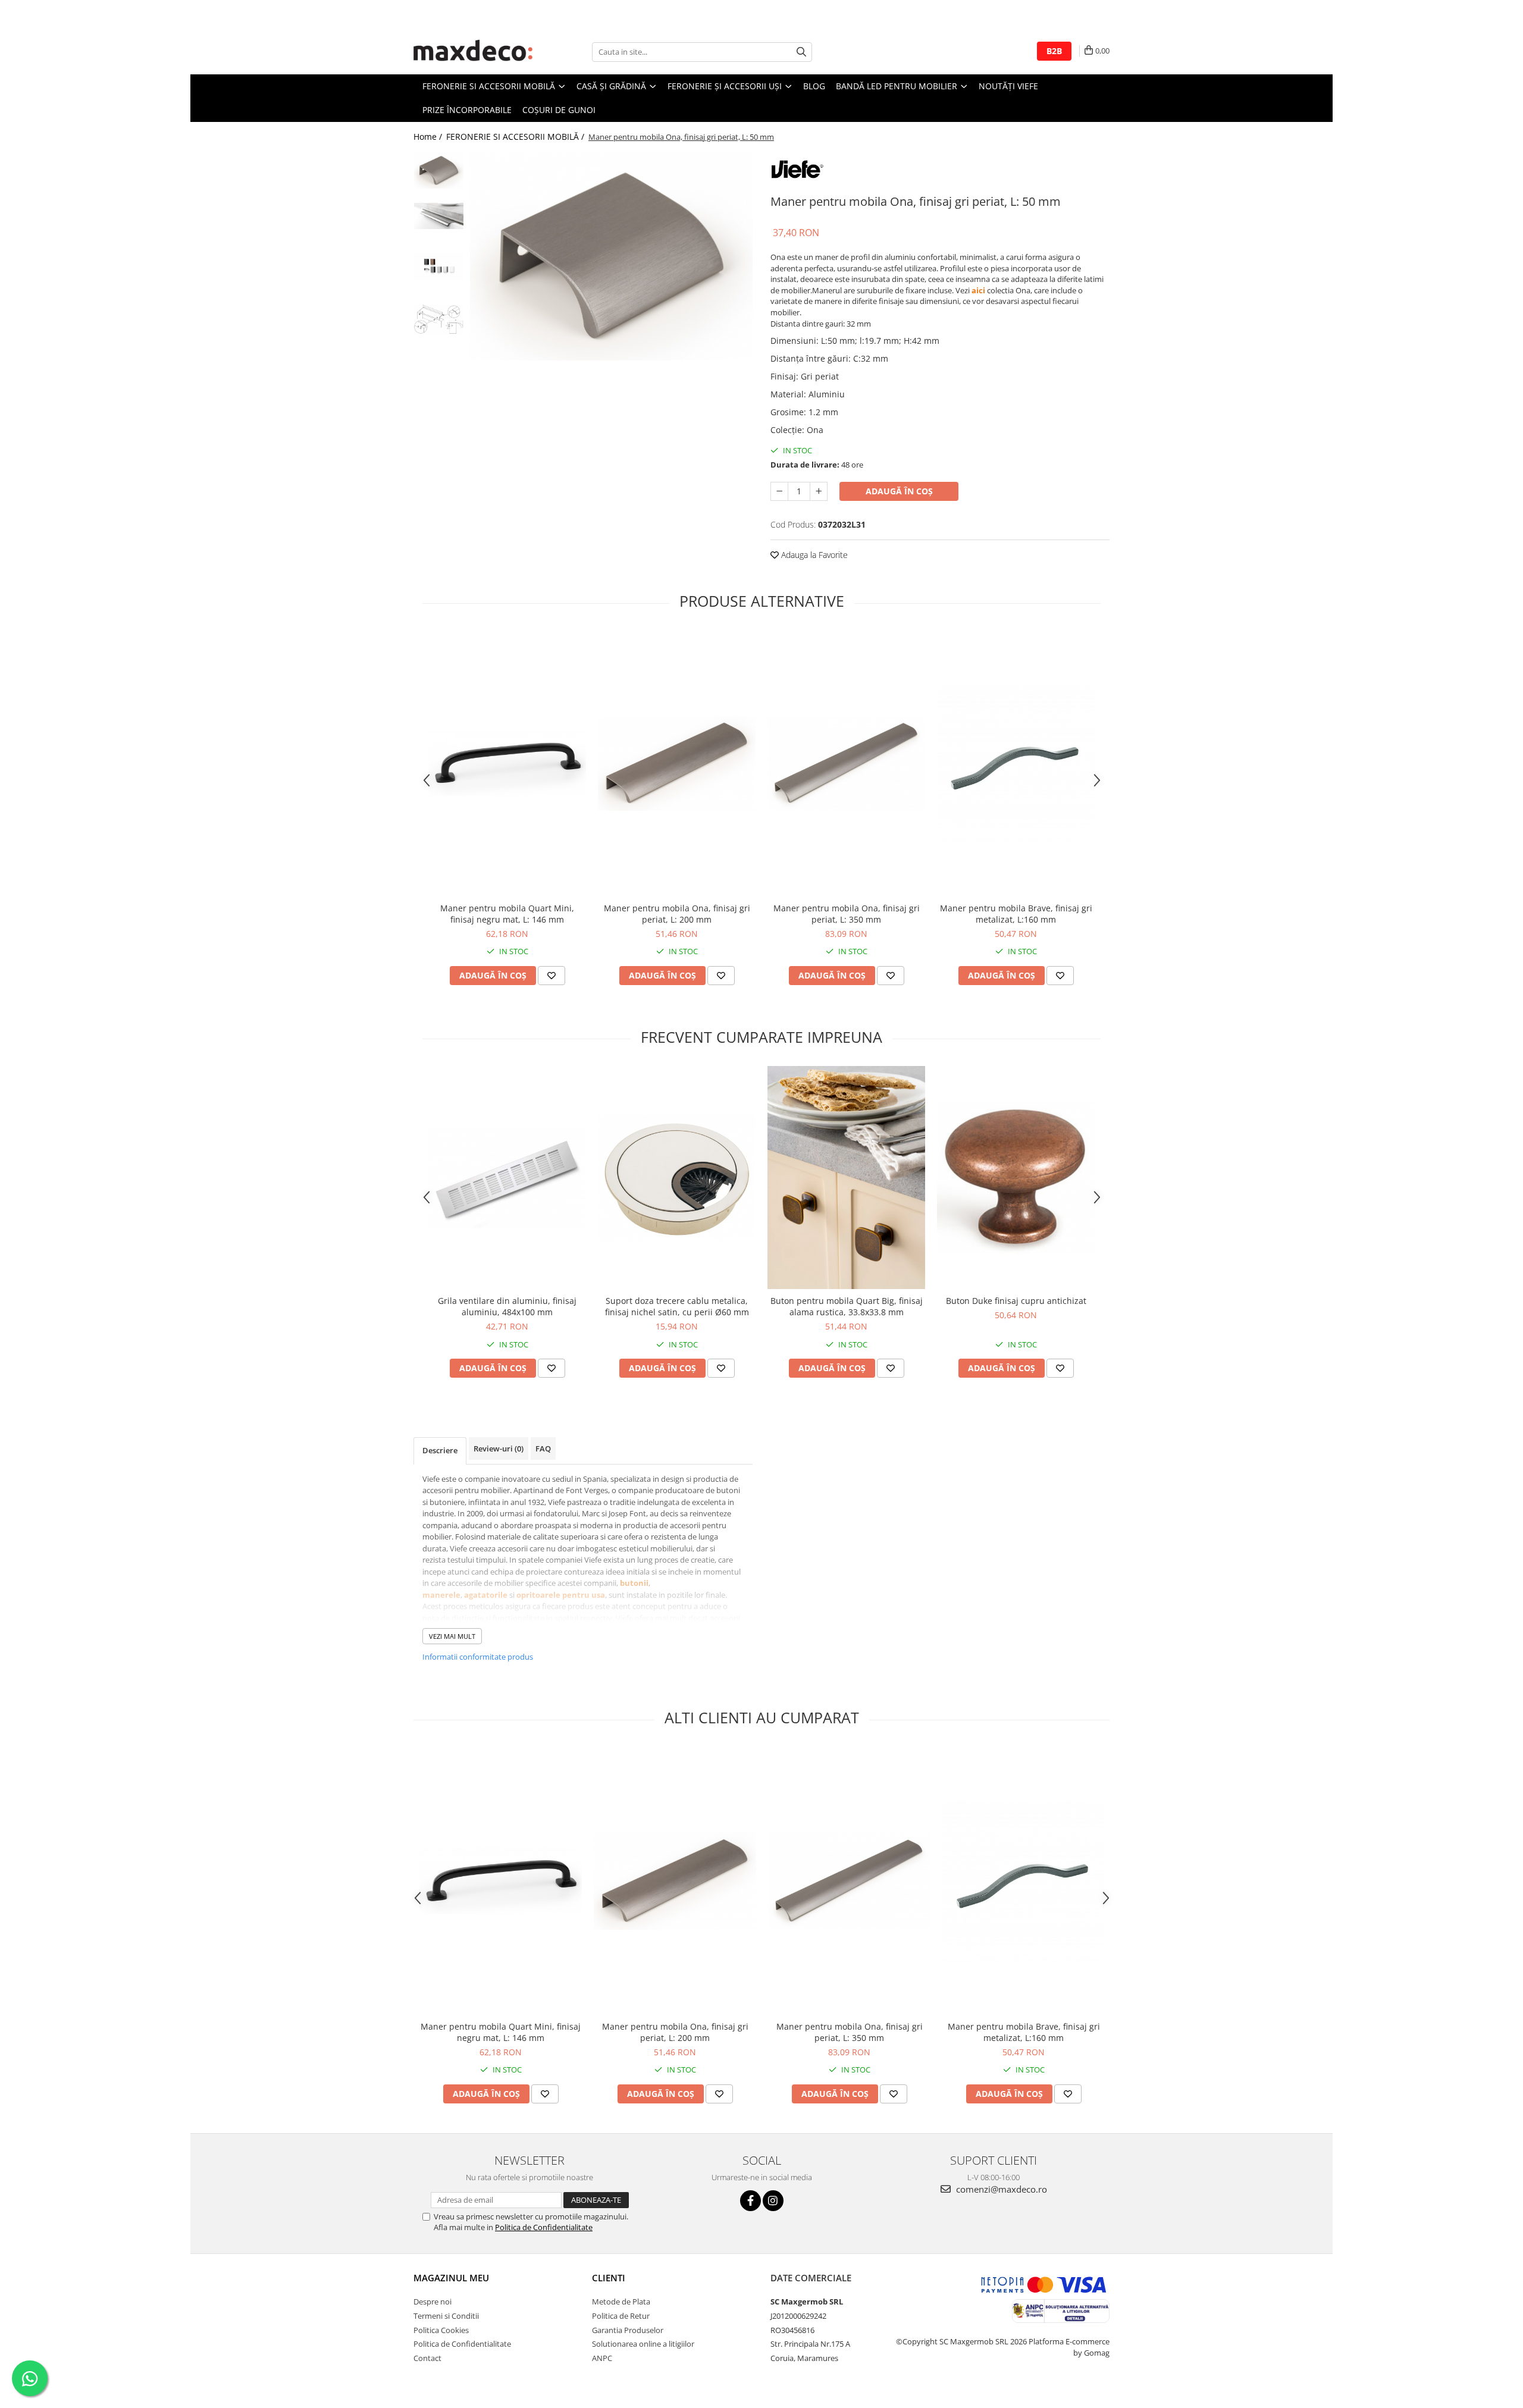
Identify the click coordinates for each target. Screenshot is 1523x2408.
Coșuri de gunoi (559, 110)
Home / (429, 137)
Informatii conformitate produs (478, 1657)
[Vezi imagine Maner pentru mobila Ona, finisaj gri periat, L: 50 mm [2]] (439, 266)
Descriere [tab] (440, 1450)
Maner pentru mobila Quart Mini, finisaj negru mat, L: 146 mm (507, 914)
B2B (1054, 51)
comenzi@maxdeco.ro (1000, 2189)
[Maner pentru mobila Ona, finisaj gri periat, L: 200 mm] (677, 763)
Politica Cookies (441, 2330)
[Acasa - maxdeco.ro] (473, 52)
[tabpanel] (611, 256)
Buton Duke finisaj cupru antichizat (1016, 1301)
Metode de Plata (621, 2302)
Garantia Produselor (628, 2330)
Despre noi (433, 2302)
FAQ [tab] (543, 1448)
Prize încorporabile (467, 110)
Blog (814, 86)
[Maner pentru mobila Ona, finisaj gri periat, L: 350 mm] (846, 763)
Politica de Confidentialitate (544, 2227)
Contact (427, 2358)
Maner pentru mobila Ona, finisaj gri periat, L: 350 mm (847, 914)
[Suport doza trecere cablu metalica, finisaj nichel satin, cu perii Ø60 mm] (677, 1178)
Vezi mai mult (452, 1636)
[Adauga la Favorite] (551, 976)
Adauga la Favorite (813, 555)
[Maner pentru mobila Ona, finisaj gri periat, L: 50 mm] (611, 256)
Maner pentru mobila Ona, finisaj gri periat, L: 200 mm (677, 914)
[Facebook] (750, 2201)
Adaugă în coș (899, 491)
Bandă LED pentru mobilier (898, 86)
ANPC (602, 2358)
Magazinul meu (451, 2278)
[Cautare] (801, 52)
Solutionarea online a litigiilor (643, 2344)
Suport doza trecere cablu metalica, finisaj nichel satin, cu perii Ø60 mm (677, 1306)
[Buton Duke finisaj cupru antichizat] (1016, 1178)
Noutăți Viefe (1008, 86)
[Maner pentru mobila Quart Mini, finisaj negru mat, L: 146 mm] (507, 763)
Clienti (609, 2278)
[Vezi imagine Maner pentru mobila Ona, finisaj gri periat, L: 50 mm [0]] (439, 170)
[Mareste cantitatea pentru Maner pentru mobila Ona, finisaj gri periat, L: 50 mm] (819, 491)
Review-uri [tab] (499, 1448)
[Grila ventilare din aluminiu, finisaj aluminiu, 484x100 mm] (507, 1178)
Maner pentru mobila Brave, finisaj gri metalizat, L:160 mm (1016, 914)
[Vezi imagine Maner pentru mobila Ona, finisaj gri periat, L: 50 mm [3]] (439, 319)
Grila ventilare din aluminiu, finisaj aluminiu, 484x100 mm (507, 1306)
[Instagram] (773, 2201)
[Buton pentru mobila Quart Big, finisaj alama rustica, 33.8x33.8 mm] (846, 1178)
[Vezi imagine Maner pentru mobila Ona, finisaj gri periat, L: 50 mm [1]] (439, 216)
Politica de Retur (621, 2316)
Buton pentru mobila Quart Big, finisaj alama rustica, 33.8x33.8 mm (847, 1306)
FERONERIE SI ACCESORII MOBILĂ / (516, 137)
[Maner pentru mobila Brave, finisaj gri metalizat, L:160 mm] (1016, 764)
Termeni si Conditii (446, 2316)
